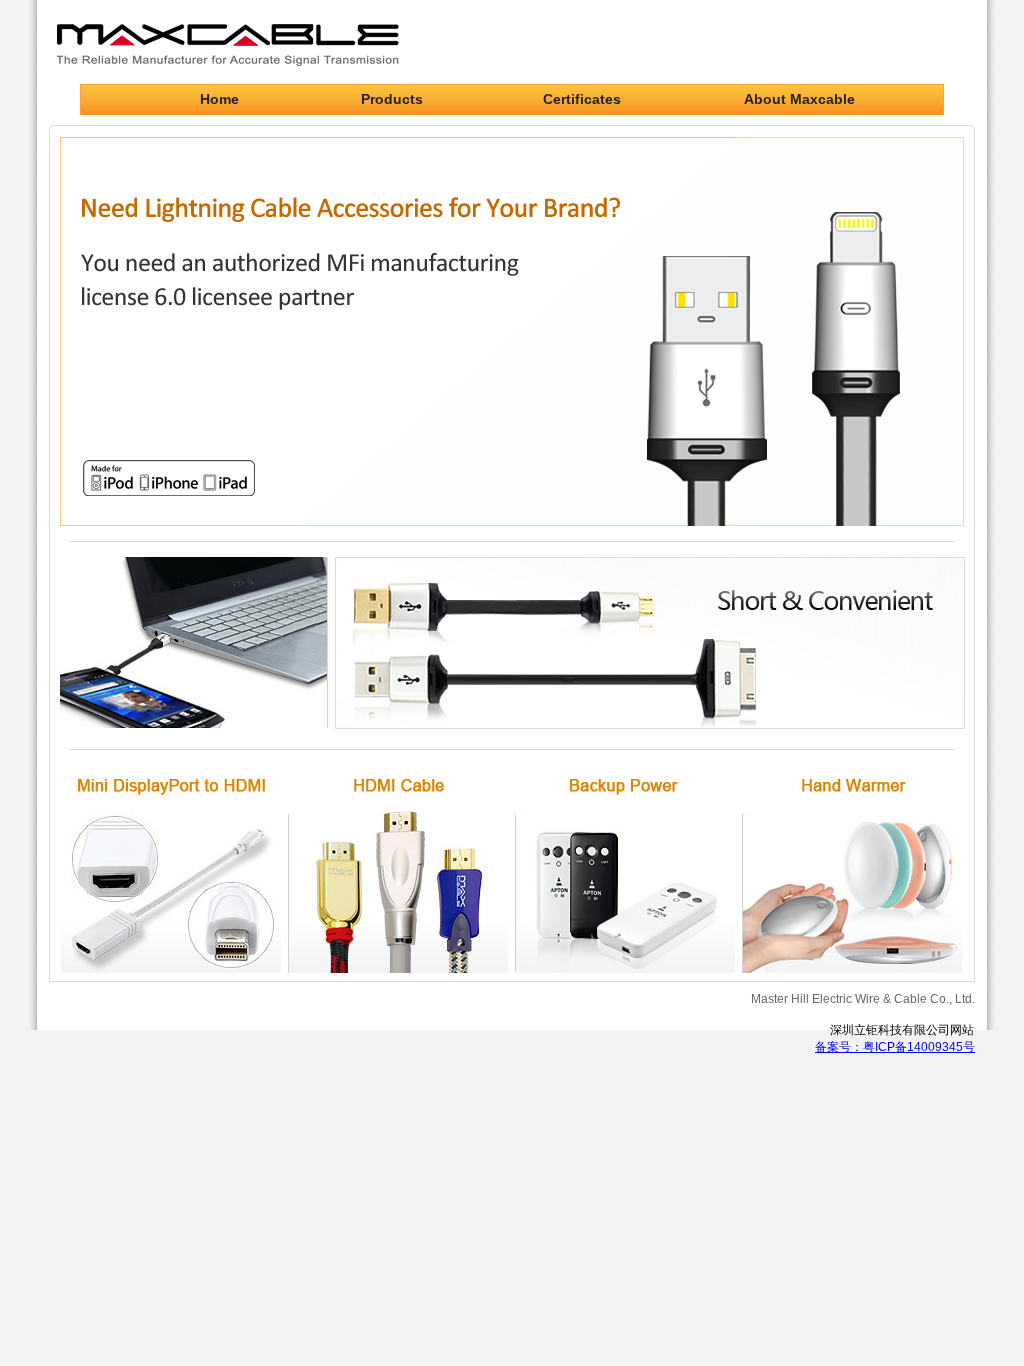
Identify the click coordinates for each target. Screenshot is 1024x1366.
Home (219, 99)
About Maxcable (799, 99)
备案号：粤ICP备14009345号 (895, 1047)
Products (392, 99)
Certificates (582, 99)
